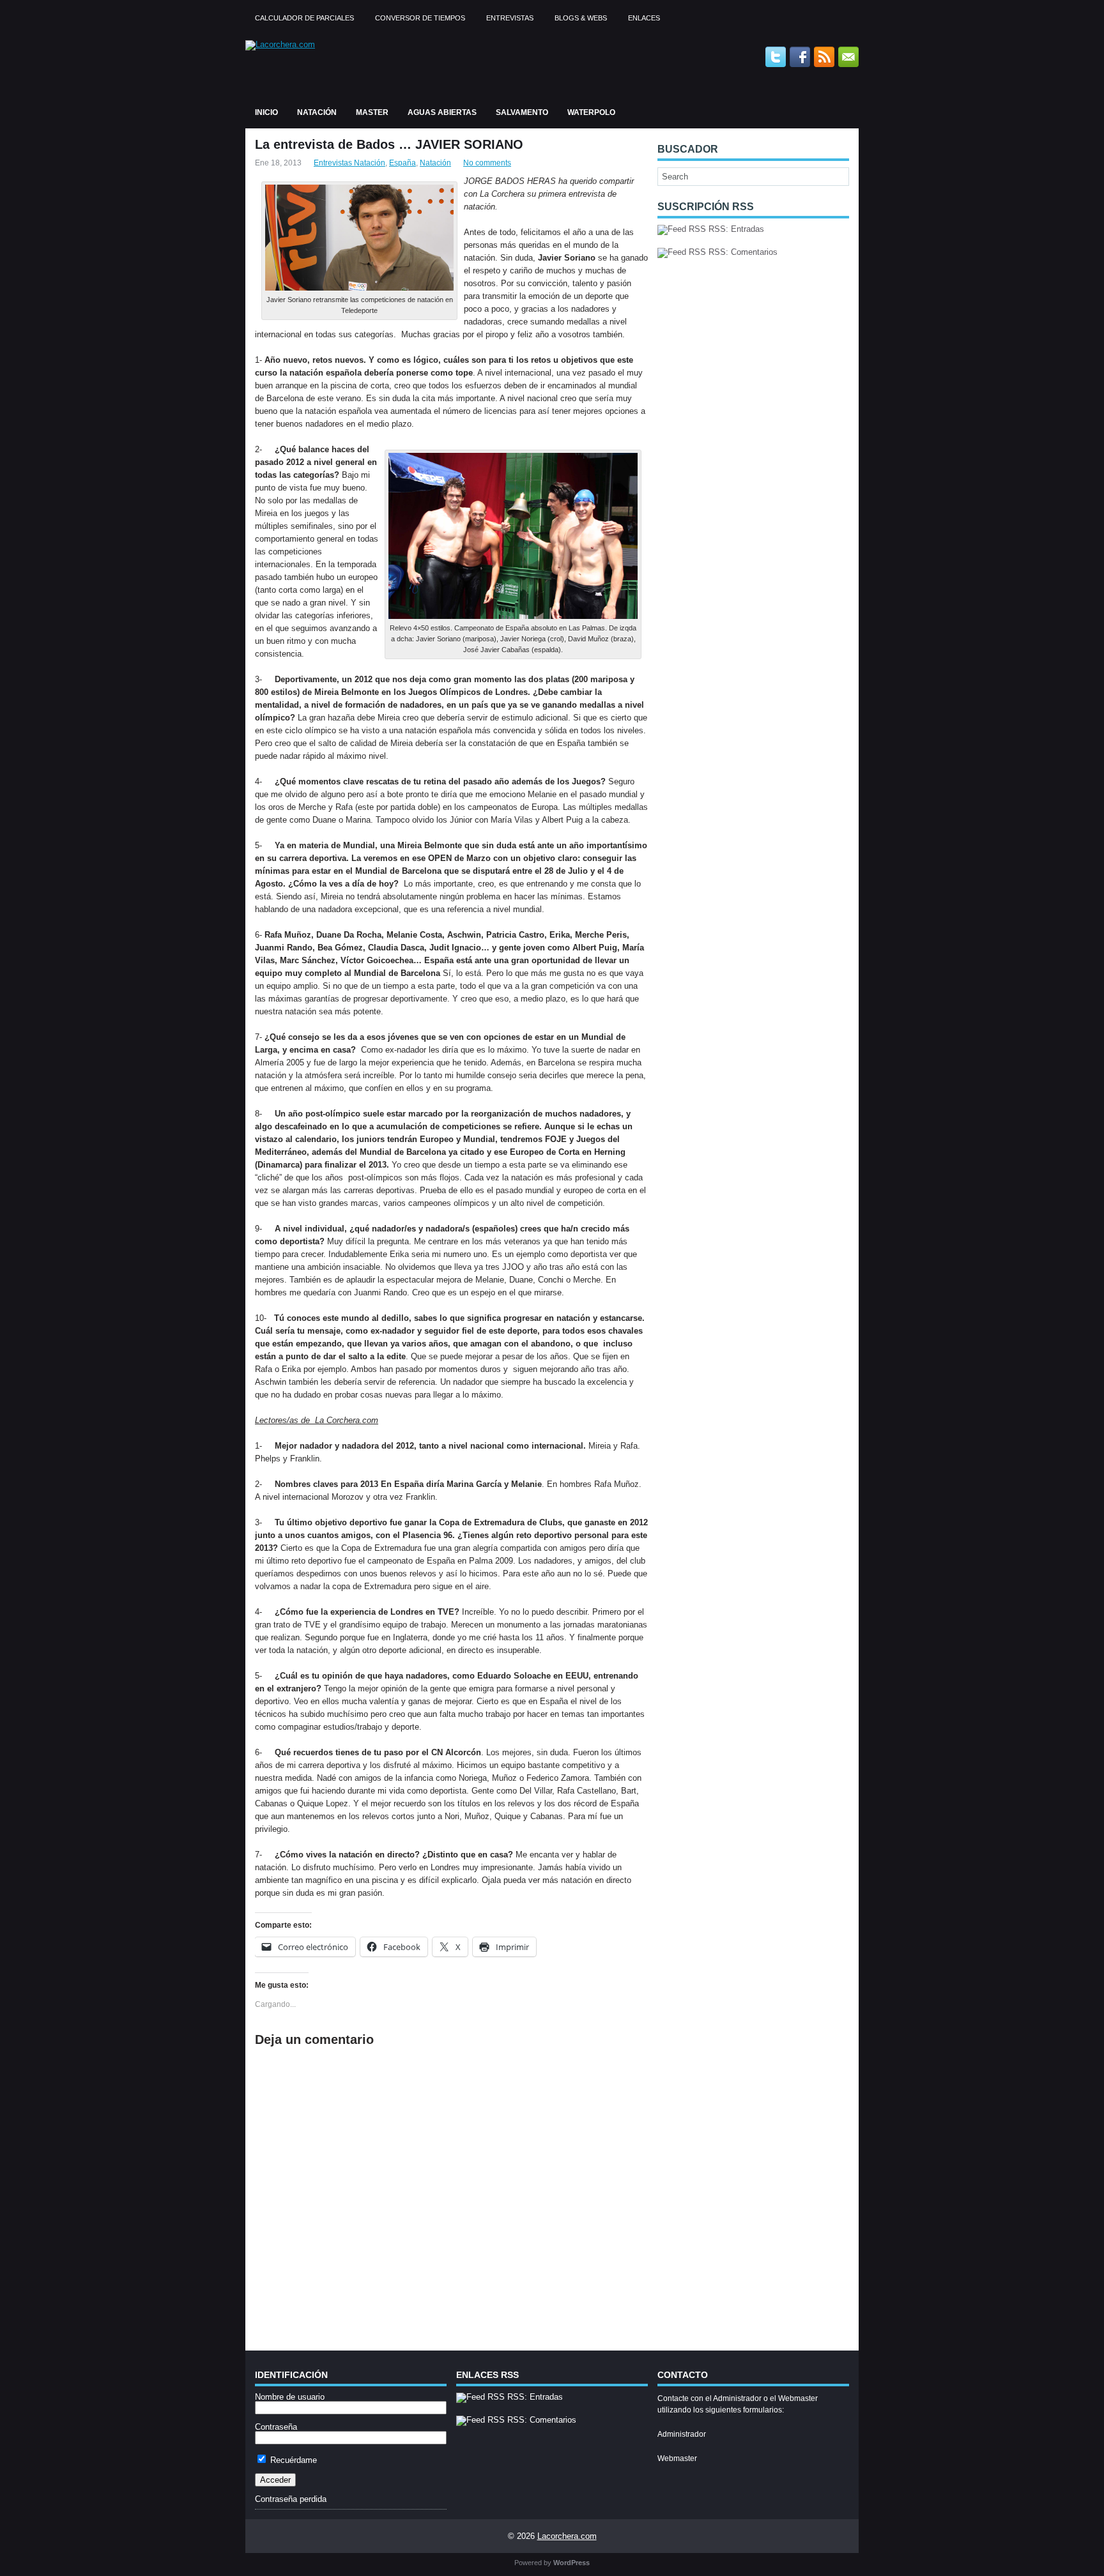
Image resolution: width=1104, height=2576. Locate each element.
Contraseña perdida (291, 2499)
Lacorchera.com (567, 2536)
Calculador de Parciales (304, 18)
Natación (317, 112)
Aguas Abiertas (442, 112)
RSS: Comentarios (742, 252)
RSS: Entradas (735, 229)
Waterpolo (591, 112)
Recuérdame (292, 2460)
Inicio (266, 112)
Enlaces (644, 18)
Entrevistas (510, 18)
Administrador (682, 2434)
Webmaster (677, 2458)
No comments (487, 163)
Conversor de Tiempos (420, 18)
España (402, 163)
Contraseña (276, 2427)
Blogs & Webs (581, 18)
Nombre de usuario (290, 2397)
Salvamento (522, 112)
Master (372, 112)
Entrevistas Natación (349, 163)
